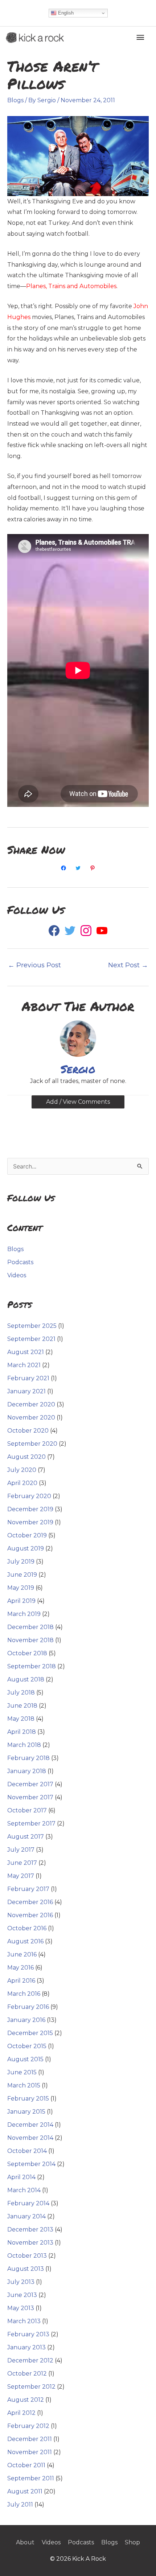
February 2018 (28, 1758)
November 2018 (30, 1640)
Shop (132, 2542)
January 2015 (26, 2112)
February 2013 (28, 2334)
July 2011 (20, 2505)
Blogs (15, 100)
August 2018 (26, 1679)
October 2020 (28, 1431)
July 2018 (21, 1693)
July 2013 (21, 2282)
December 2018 (30, 1627)
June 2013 (22, 2295)
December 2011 (30, 2439)
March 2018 (24, 1745)
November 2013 (30, 2243)
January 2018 (27, 1771)
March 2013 (24, 2321)
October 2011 (26, 2465)
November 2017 (30, 1797)
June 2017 (22, 1863)
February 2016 (28, 2007)
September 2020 (32, 1444)
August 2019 (26, 1548)
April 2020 (22, 1483)
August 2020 (26, 1457)
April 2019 (21, 1601)
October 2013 (27, 2256)
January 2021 (26, 1391)
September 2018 (32, 1666)
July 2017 (21, 1850)
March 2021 (24, 1365)
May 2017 (21, 1876)
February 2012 (28, 2426)
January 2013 (26, 2347)
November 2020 (31, 1418)
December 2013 (30, 2229)
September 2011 (31, 2478)
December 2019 (30, 1509)
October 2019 (27, 1535)
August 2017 (26, 1837)
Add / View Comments (78, 1102)
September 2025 (32, 1326)
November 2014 (30, 2138)
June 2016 (22, 1954)
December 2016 (30, 1902)
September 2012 (31, 2387)
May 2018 (21, 1719)
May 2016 (20, 1968)
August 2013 (26, 2269)
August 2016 (25, 1941)
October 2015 (27, 2046)
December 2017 (30, 1784)
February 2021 (28, 1378)
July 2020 (22, 1470)
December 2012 (30, 2360)
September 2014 (31, 2164)
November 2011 (30, 2452)
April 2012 (21, 2413)
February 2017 (28, 1889)
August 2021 (26, 1352)
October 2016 (27, 1928)
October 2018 (27, 1653)
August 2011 (25, 2491)
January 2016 (26, 2020)
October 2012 (27, 2374)
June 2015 (22, 2072)
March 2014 (24, 2190)
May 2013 (21, 2308)
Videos (17, 1275)
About (25, 2542)
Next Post (128, 965)
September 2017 (31, 1823)
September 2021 (31, 1339)
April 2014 (21, 2177)
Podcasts (20, 1262)
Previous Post (34, 965)
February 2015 (28, 2099)
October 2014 (27, 2151)
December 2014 (30, 2125)
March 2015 (24, 2085)
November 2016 (30, 1915)
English (65, 13)
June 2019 (22, 1575)
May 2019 (21, 1588)
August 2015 (25, 2059)
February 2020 (29, 1496)
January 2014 (26, 2216)
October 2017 (27, 1810)
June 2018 (22, 1706)
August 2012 (26, 2400)
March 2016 (24, 1994)
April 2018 (22, 1732)
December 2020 (31, 1404)
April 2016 (21, 1981)
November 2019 (30, 1522)
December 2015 (30, 2033)
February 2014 (28, 2203)
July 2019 (21, 1562)
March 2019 (24, 1614)
